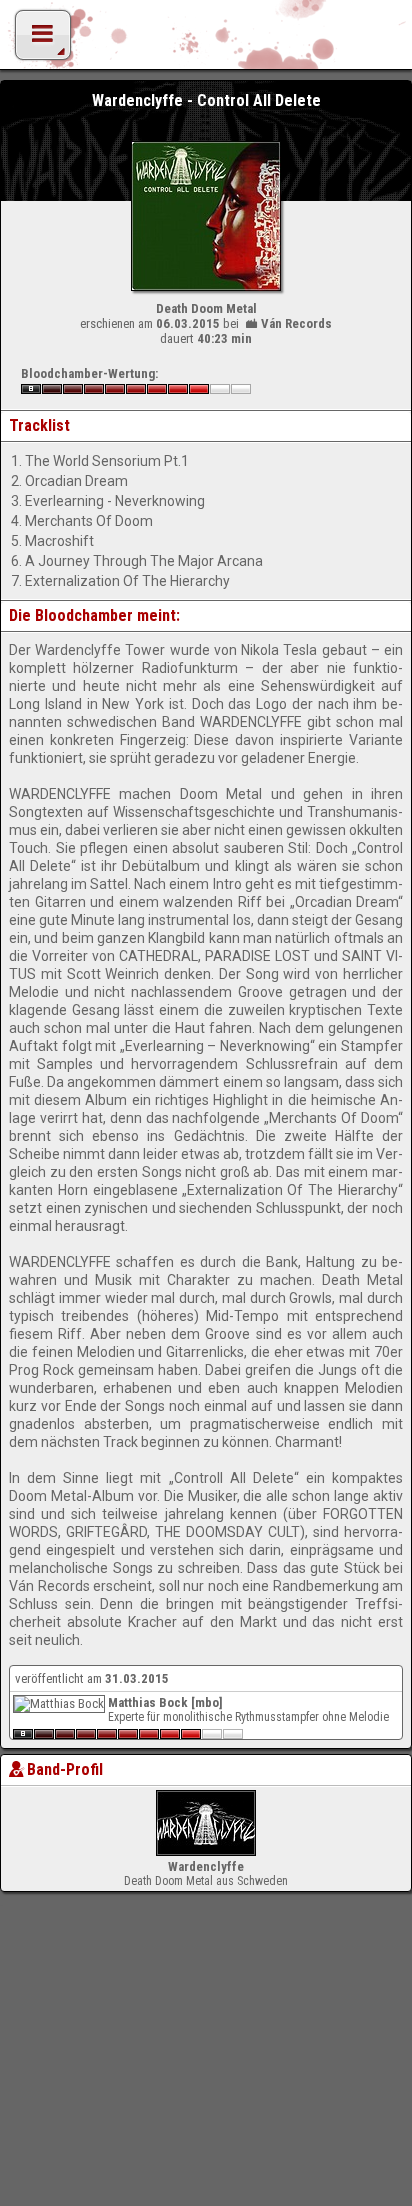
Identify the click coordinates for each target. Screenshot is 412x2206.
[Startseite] (206, 40)
